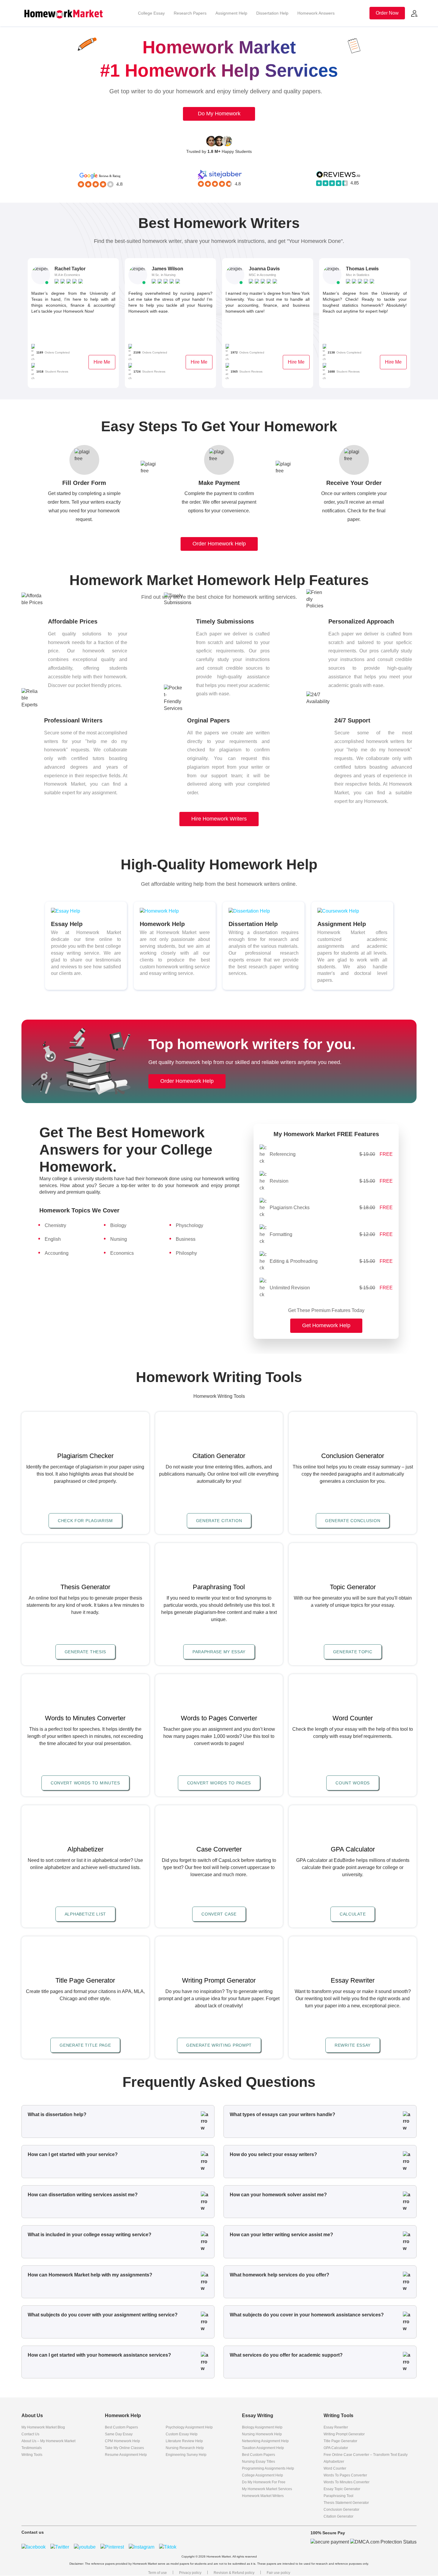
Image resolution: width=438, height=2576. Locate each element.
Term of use (157, 2573)
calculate (353, 1914)
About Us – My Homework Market (48, 2441)
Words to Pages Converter (345, 2475)
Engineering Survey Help (186, 2455)
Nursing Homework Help (262, 2434)
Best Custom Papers (121, 2427)
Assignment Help (231, 13)
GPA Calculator (336, 2448)
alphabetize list (85, 1914)
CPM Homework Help (122, 2441)
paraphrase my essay (219, 1652)
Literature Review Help (184, 2441)
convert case (219, 1914)
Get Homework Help (326, 1325)
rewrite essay (353, 2045)
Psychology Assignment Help (189, 2427)
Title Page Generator (340, 2441)
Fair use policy (278, 2573)
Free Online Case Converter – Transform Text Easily (366, 2455)
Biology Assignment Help (262, 2427)
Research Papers (190, 13)
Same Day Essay (119, 2434)
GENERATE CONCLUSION (353, 1521)
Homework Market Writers (263, 2496)
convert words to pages (219, 1783)
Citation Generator (338, 2516)
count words (353, 1783)
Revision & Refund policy (234, 2573)
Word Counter (335, 2468)
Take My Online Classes (124, 2448)
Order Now (387, 13)
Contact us (30, 2434)
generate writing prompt (219, 2045)
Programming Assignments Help (268, 2468)
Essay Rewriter (336, 2427)
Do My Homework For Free (264, 2482)
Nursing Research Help (185, 2448)
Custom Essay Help (182, 2434)
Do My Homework (219, 114)
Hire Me (102, 362)
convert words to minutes (85, 1783)
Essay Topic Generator (342, 2489)
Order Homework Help (219, 544)
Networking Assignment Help (265, 2441)
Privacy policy (190, 2573)
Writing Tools (32, 2455)
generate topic (353, 1652)
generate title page (85, 2045)
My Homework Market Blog (43, 2427)
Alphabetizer (334, 2462)
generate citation (219, 1521)
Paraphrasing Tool (338, 2496)
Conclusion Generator (341, 2510)
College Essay (151, 13)
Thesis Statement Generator (346, 2503)
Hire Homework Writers (219, 819)
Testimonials (32, 2448)
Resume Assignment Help (126, 2455)
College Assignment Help (263, 2475)
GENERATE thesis (86, 1652)
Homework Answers (316, 13)
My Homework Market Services (267, 2489)
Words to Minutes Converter (347, 2482)
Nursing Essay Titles (258, 2462)
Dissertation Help (272, 13)
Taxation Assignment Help (263, 2448)
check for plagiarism (85, 1521)
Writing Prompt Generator (344, 2434)
